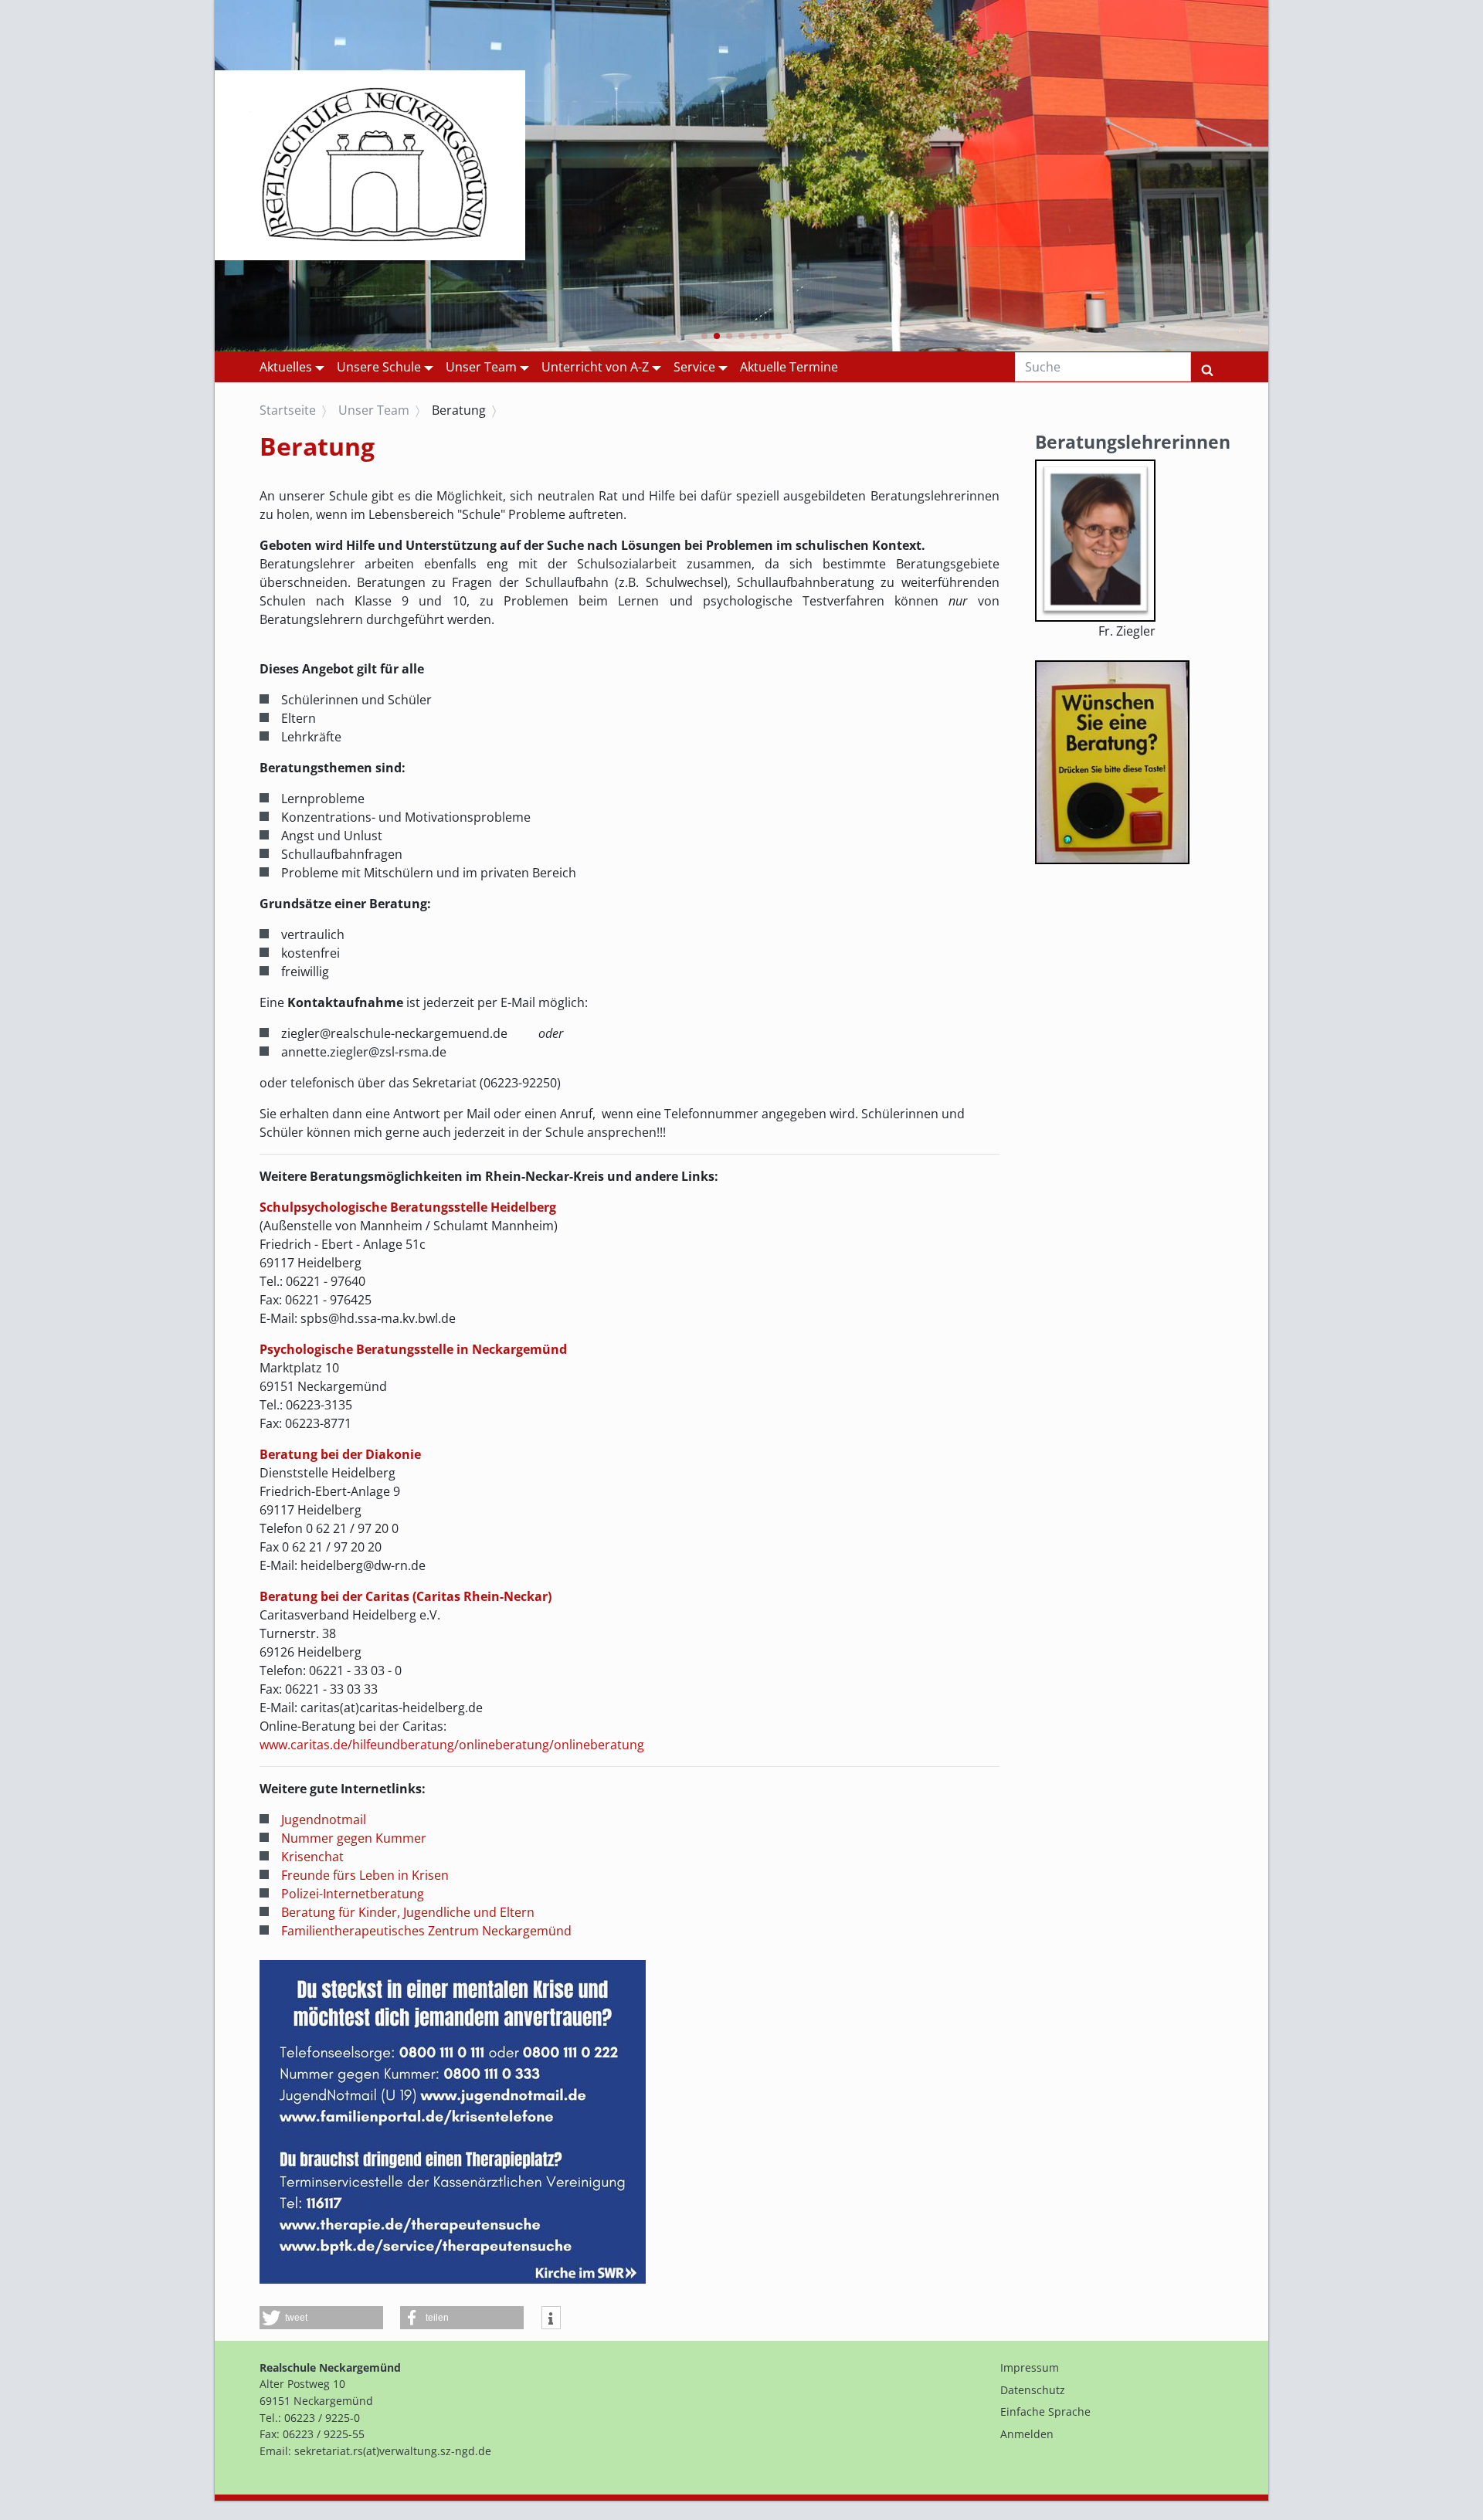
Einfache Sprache (1045, 2411)
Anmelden (1027, 2434)
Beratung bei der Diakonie (340, 1454)
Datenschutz (1033, 2390)
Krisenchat (312, 1857)
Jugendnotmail (324, 1820)
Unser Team (481, 367)
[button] (704, 336)
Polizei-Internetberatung (353, 1894)
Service (694, 367)
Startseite (288, 410)
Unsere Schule (379, 367)
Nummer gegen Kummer (354, 1838)
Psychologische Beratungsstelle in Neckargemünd (413, 1349)
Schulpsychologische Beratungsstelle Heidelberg (408, 1207)
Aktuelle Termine (789, 367)
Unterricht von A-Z (595, 367)
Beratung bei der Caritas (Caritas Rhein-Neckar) (406, 1596)
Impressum (1030, 2367)
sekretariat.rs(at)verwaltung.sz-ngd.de (393, 2451)
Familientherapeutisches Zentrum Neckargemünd (426, 1931)
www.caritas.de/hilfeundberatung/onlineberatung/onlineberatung (452, 1745)
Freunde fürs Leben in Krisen (365, 1875)
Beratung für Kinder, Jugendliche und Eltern (408, 1912)
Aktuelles (286, 367)
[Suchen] (1207, 367)
